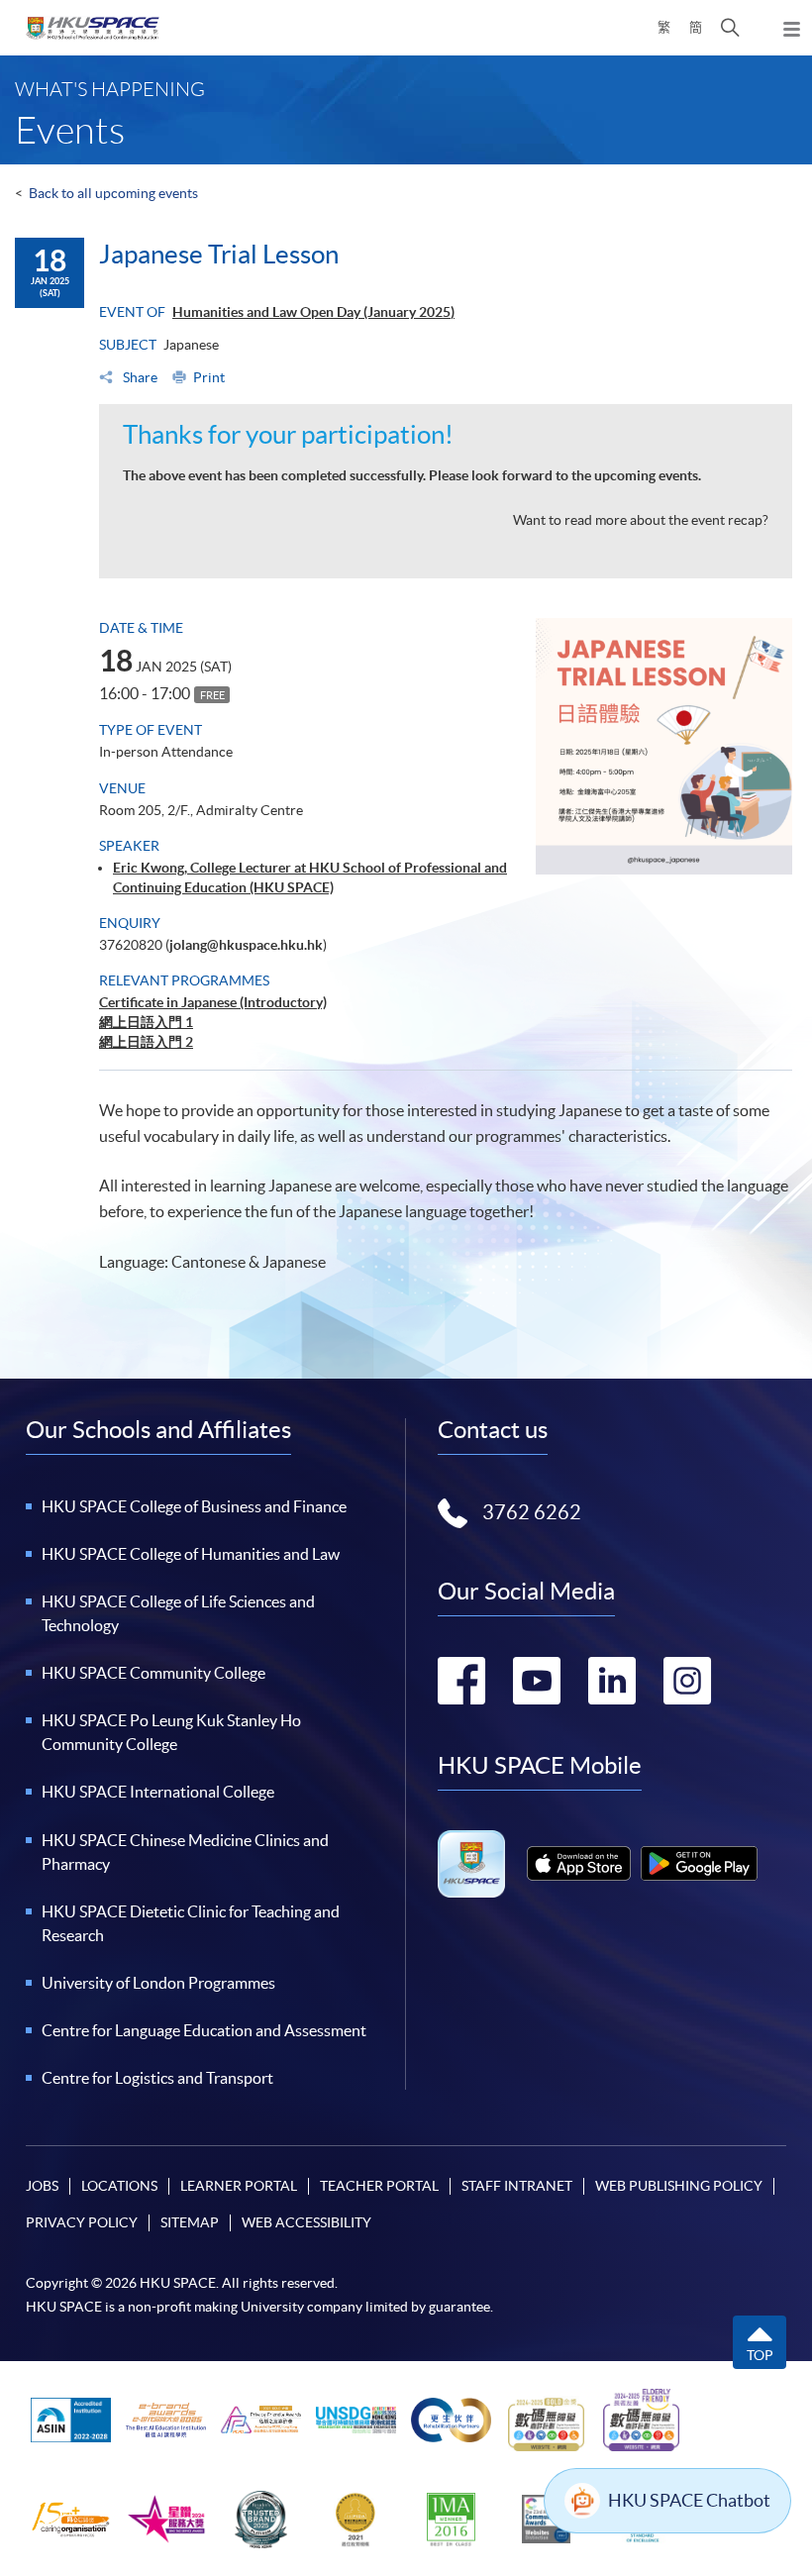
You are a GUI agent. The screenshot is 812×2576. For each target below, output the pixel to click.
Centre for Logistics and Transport (157, 2078)
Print (209, 377)
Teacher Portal (379, 2186)
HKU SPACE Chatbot (689, 2500)
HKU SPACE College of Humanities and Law (191, 1554)
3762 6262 (532, 1512)
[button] (730, 28)
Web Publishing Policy (679, 2186)
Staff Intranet (517, 2186)
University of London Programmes (158, 1983)
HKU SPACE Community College (153, 1673)
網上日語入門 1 (146, 1022)
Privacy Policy (82, 2222)
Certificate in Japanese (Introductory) (213, 1002)
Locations (119, 2186)
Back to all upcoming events (113, 193)
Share (139, 377)
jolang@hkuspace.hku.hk (246, 945)
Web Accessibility (306, 2222)
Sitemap (190, 2222)
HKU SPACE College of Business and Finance (194, 1506)
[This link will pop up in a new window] (579, 1863)
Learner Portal (239, 2186)
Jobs (42, 2186)
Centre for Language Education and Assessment (204, 2030)
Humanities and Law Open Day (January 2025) (313, 312)
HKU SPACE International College (158, 1792)
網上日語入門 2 (146, 1042)
